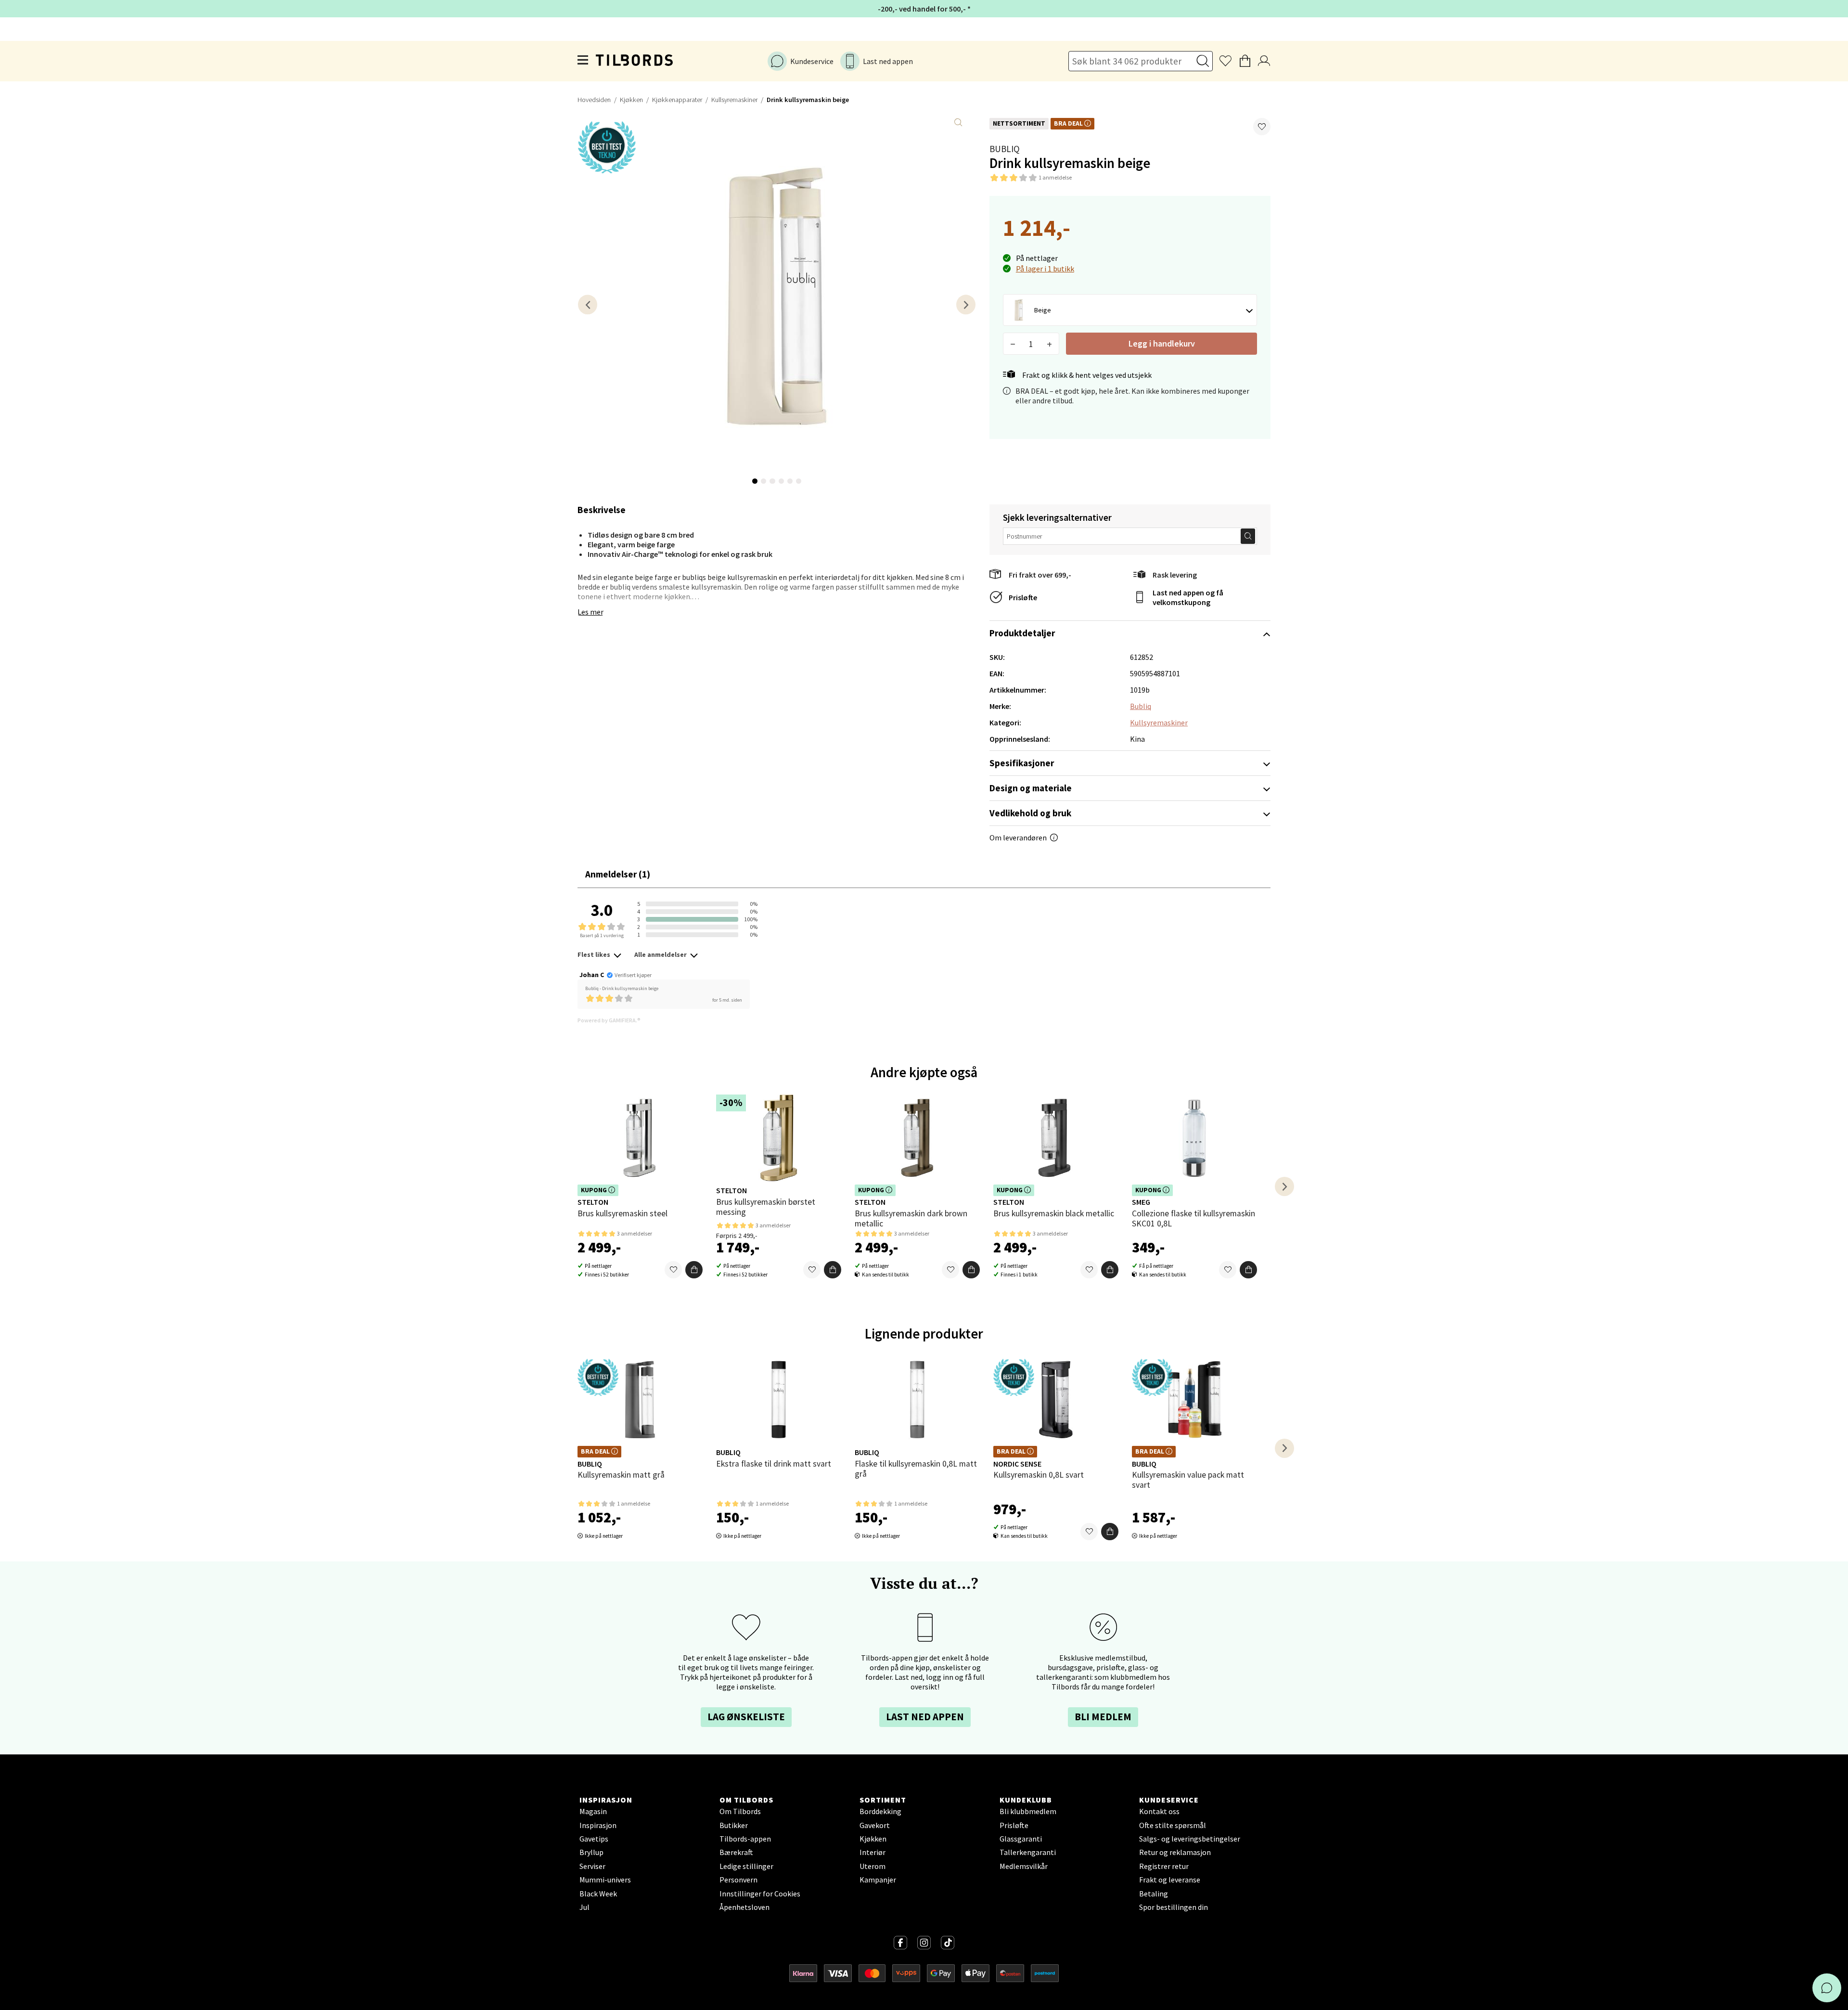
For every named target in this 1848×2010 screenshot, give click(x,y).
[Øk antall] (1049, 344)
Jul (584, 1907)
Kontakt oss (1159, 1811)
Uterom (873, 1866)
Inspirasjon (598, 1825)
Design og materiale (1031, 788)
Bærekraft (736, 1852)
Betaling (1154, 1894)
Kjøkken (631, 100)
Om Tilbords (740, 1811)
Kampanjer (878, 1880)
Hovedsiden (594, 100)
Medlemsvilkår (1024, 1866)
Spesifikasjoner (1022, 763)
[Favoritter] (673, 1270)
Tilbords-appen (745, 1839)
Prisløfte (1023, 597)
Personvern (738, 1880)
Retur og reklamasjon (1175, 1852)
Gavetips (594, 1839)
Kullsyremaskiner (734, 100)
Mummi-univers (605, 1880)
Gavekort (875, 1825)
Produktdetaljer (1022, 633)
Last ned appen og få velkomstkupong (1188, 597)
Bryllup (591, 1852)
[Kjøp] (694, 1270)
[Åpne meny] (583, 61)
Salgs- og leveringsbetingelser (1190, 1839)
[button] (1262, 127)
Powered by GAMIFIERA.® (609, 1020)
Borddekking (880, 1811)
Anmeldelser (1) (618, 874)
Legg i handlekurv (1162, 343)
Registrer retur (1164, 1866)
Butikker (734, 1825)
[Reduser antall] (1013, 344)
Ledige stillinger (746, 1866)
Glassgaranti (1021, 1839)
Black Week (598, 1894)
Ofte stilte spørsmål (1173, 1825)
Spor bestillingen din (1174, 1907)
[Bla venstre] (588, 304)
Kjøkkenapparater (677, 100)
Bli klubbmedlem (1028, 1811)
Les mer (590, 612)
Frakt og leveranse (1170, 1880)
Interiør (873, 1852)
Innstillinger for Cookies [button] (760, 1894)
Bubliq (1005, 149)
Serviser (592, 1866)
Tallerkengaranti (1028, 1852)
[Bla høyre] (966, 304)
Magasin (593, 1811)
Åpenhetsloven (744, 1907)
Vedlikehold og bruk (1030, 813)
